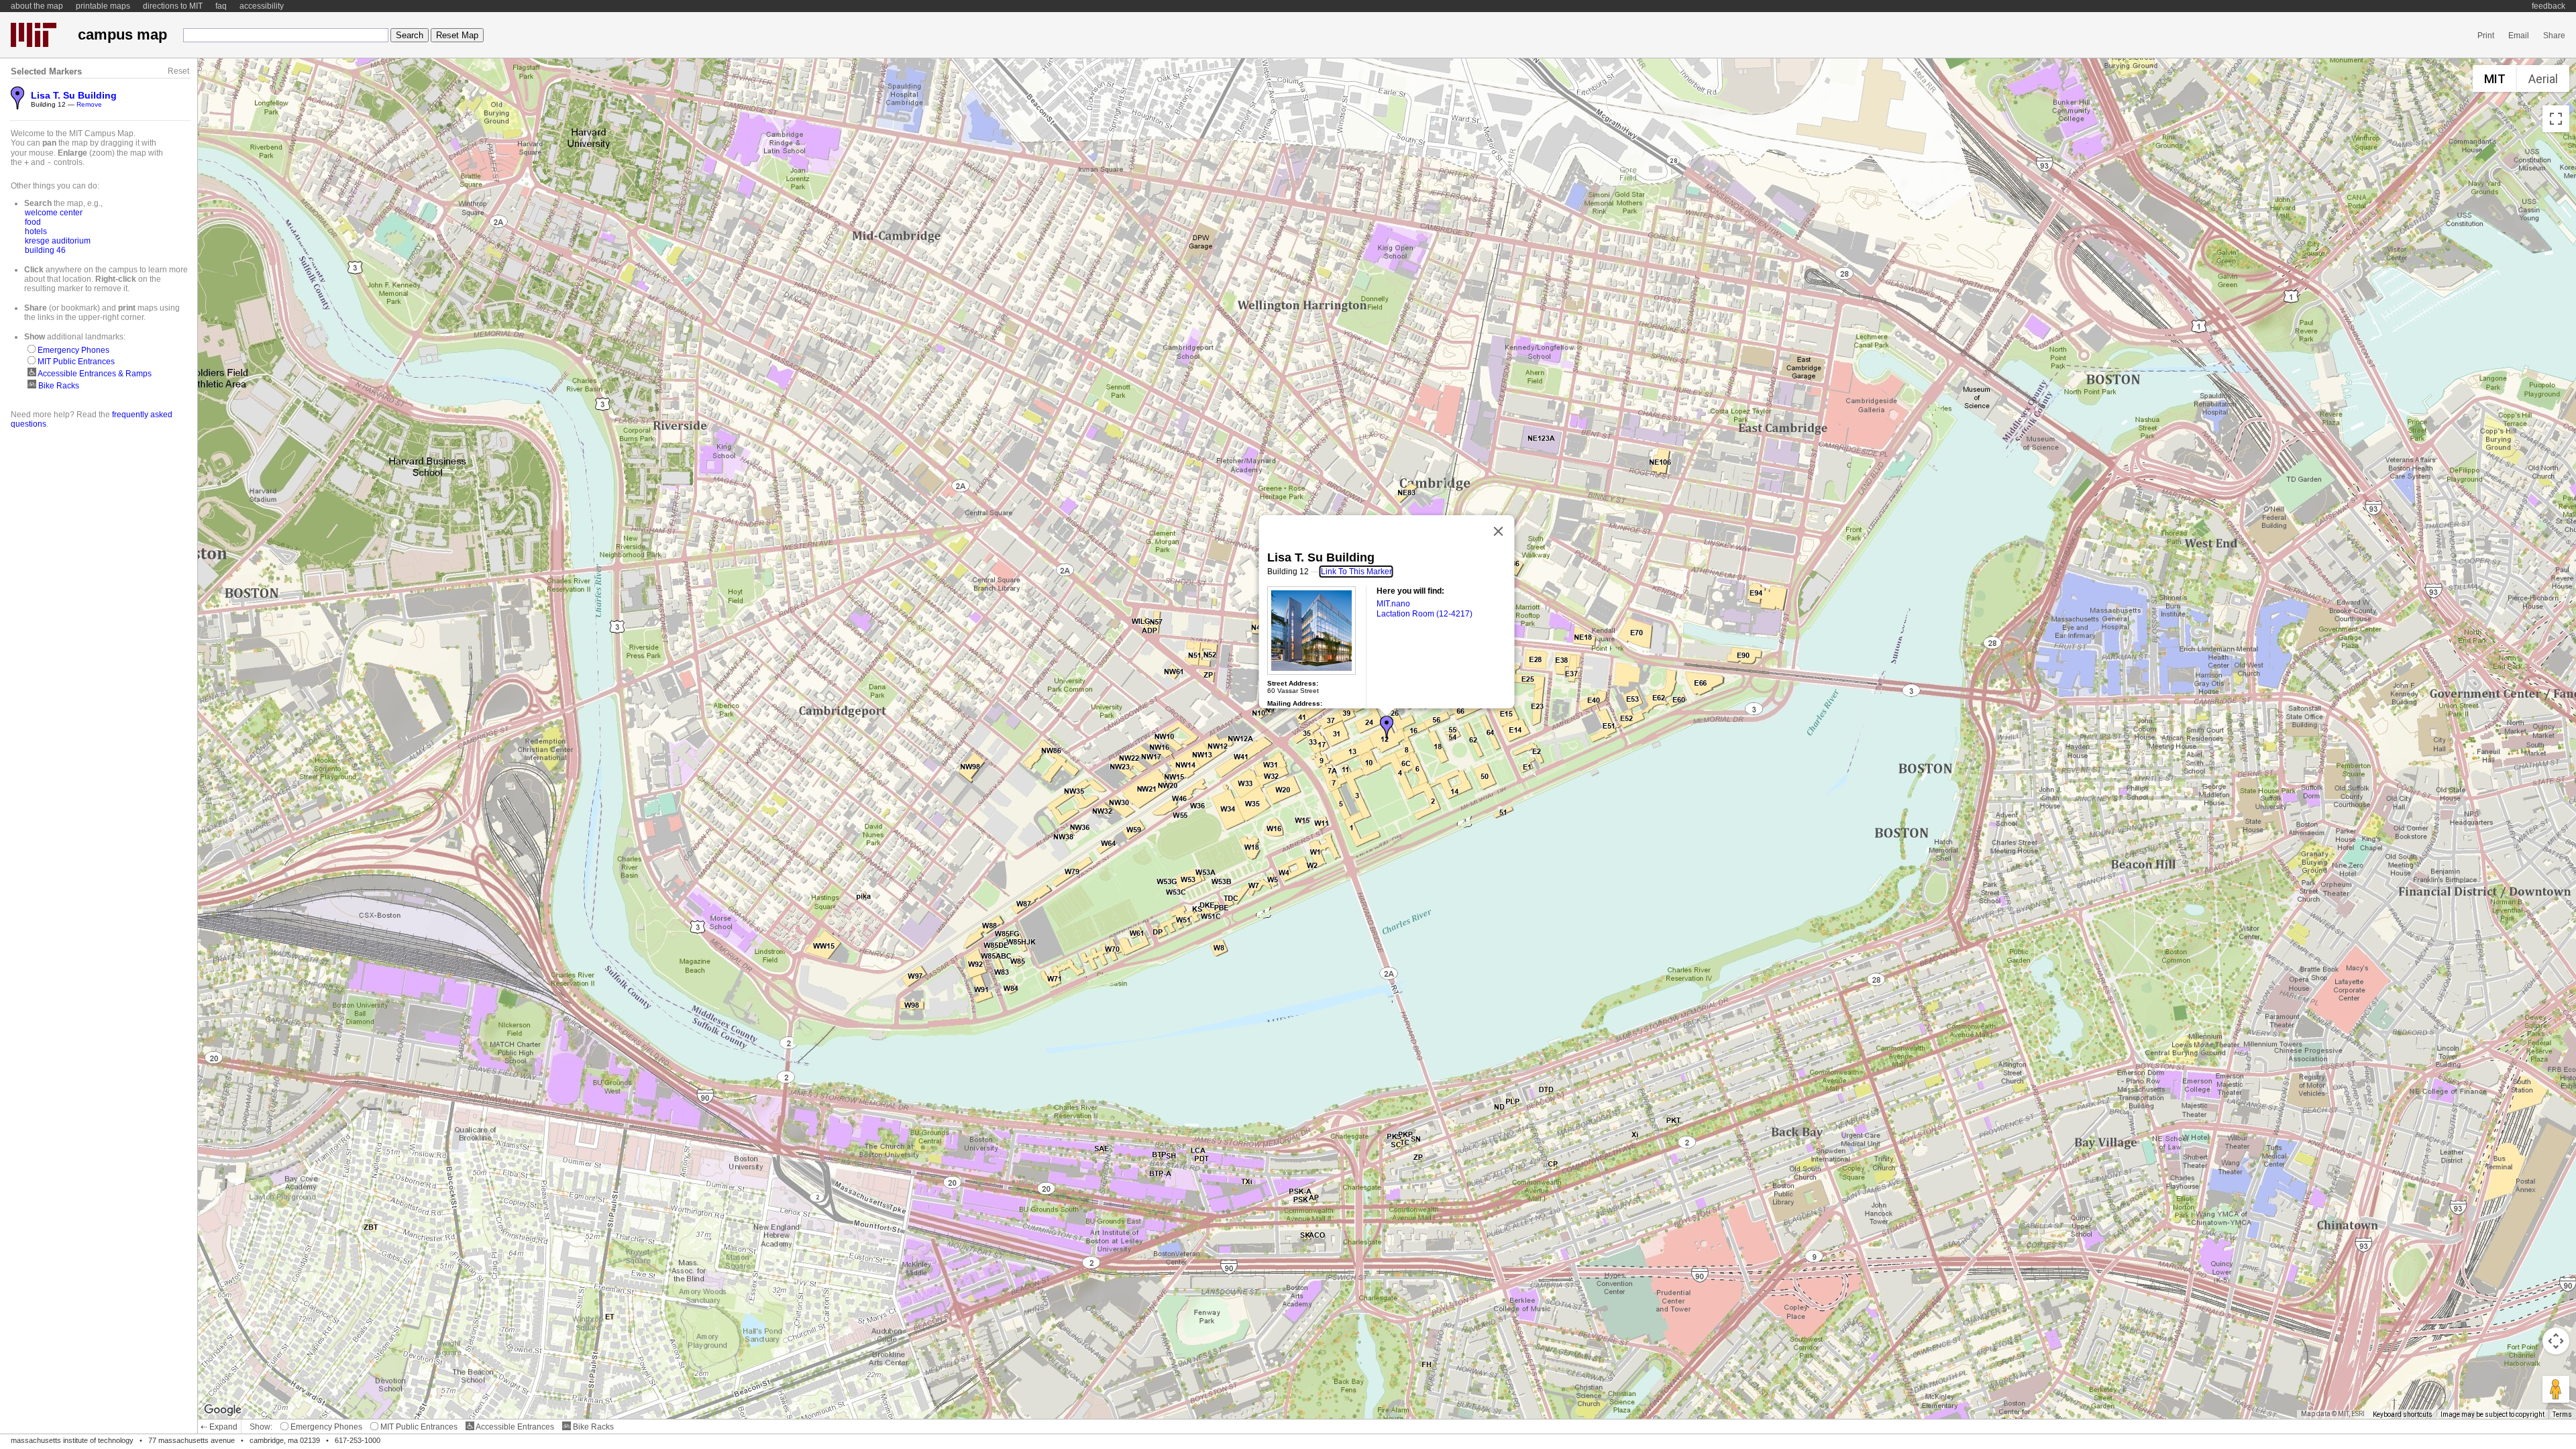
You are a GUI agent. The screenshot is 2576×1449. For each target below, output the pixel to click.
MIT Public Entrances (418, 1427)
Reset (178, 71)
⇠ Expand (219, 1427)
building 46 (45, 250)
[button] (1387, 727)
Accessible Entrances (514, 1427)
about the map (37, 6)
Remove (89, 104)
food (33, 222)
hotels (36, 231)
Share (2554, 36)
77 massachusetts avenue (192, 1440)
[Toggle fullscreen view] (2556, 119)
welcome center (54, 213)
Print (2486, 36)
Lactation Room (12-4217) (1425, 614)
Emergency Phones (325, 1427)
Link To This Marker (1356, 572)
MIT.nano (1393, 604)
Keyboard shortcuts (2403, 1414)
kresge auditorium (58, 241)
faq (221, 6)
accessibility (262, 6)
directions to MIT (173, 6)
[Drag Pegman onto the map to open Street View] (2556, 1389)
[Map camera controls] (2556, 1341)
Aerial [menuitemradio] (2543, 79)
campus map (122, 35)
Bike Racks (592, 1427)
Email (2519, 36)
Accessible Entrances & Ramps (94, 374)
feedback (2548, 6)
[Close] (1499, 531)
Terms (2562, 1414)
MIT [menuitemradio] (2495, 79)
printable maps (103, 6)
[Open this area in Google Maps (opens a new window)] (223, 1410)
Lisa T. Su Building (74, 95)
